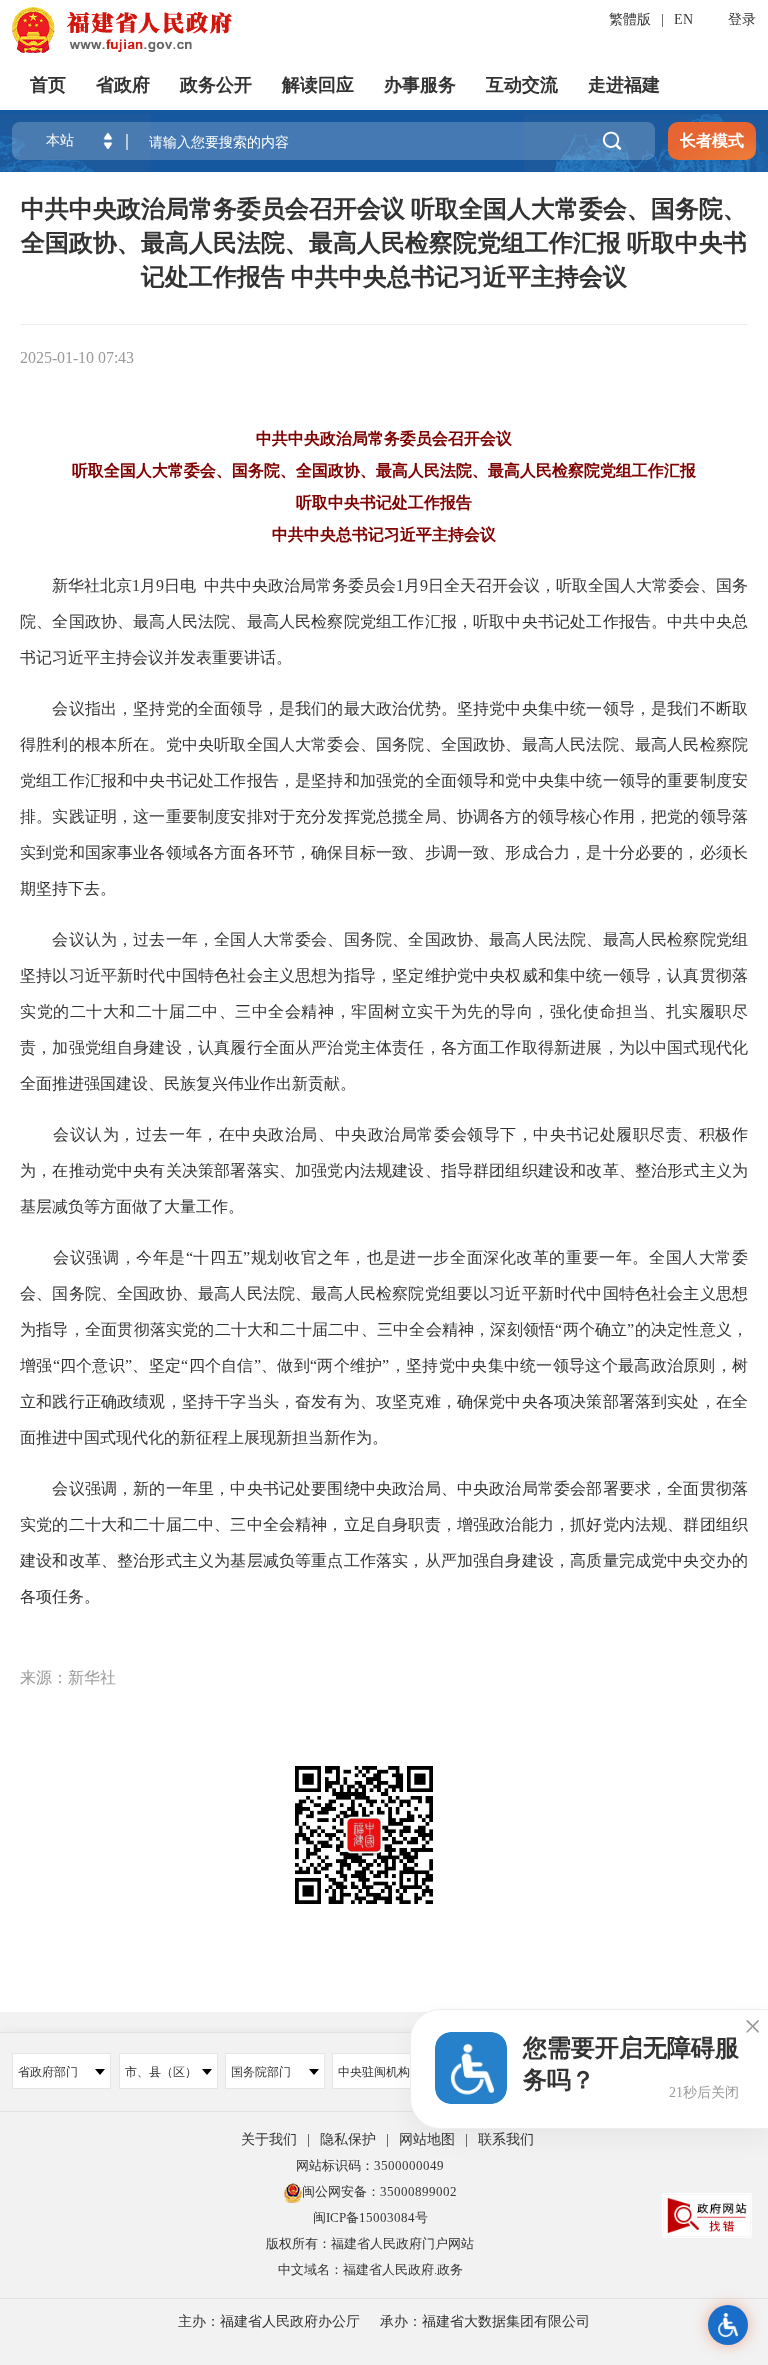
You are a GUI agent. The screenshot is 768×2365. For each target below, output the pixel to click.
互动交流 (522, 85)
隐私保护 (348, 2139)
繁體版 (630, 19)
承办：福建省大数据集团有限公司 (485, 2321)
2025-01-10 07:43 (77, 357)
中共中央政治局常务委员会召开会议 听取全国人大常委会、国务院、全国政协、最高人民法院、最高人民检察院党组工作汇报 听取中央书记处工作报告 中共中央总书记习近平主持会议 (384, 243)
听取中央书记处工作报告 (384, 502)
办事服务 (420, 85)
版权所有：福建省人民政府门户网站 (370, 2243)
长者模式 (712, 140)
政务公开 (216, 85)
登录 (742, 19)
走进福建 (624, 85)
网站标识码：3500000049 (370, 2165)
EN (683, 19)
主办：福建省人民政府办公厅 (269, 2321)
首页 (48, 85)
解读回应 (318, 85)
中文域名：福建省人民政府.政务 (370, 2269)
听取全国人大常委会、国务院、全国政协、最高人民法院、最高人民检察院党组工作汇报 (384, 470)
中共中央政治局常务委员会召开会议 (384, 438)
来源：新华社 (68, 1677)
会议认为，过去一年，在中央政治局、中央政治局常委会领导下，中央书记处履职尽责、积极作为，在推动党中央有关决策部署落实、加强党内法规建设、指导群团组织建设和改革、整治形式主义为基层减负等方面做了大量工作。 (384, 1170)
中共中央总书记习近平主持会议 (384, 534)
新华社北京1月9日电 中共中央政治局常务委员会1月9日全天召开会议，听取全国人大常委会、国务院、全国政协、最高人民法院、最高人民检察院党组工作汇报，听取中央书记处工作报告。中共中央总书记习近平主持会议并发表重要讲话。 (384, 621)
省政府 (123, 85)
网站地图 (427, 2139)
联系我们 (506, 2139)
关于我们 (269, 2139)
